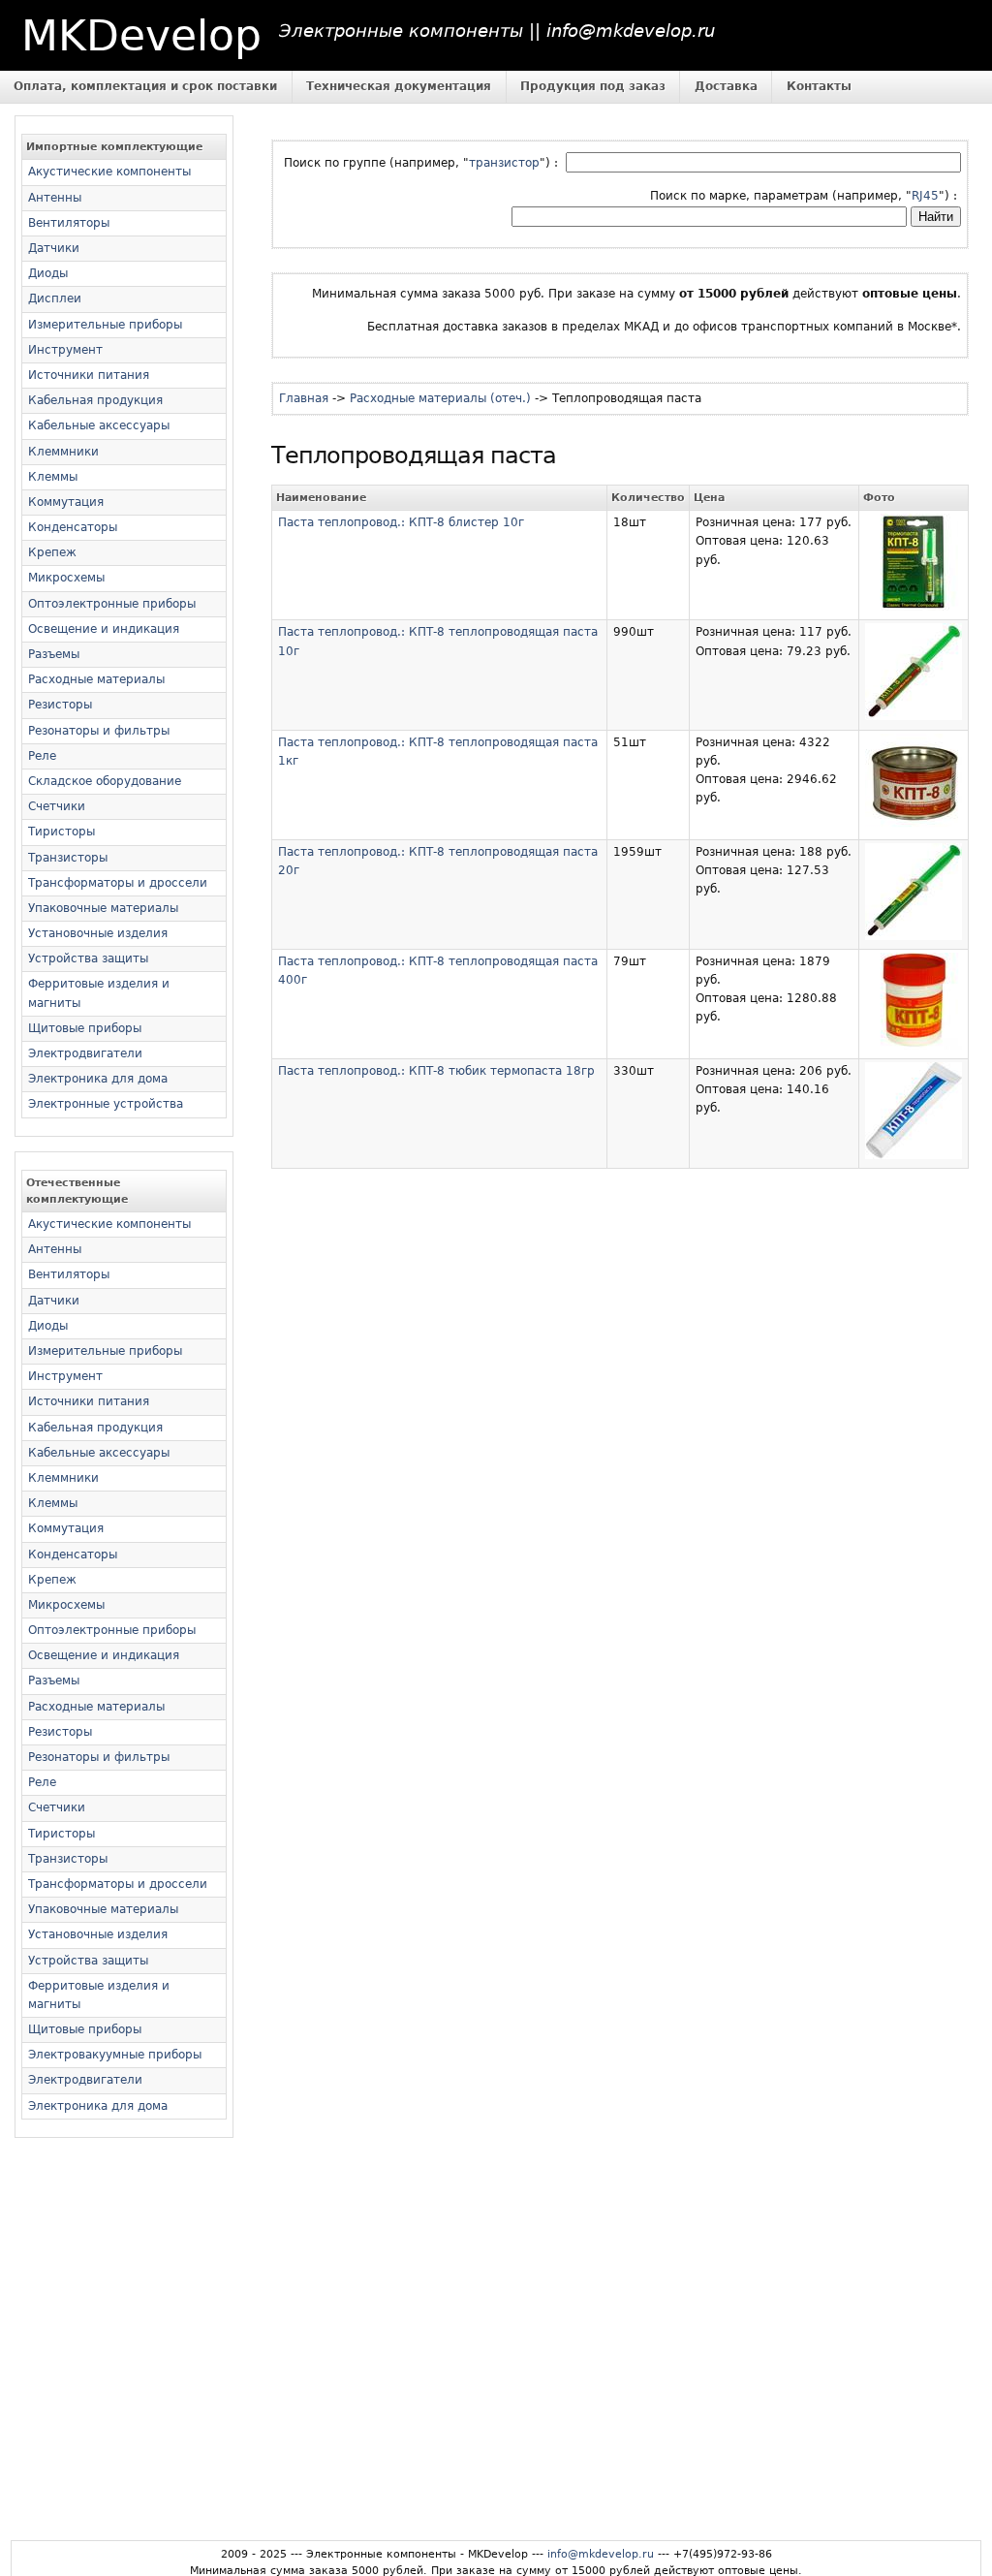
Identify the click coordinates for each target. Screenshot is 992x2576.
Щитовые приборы (85, 1028)
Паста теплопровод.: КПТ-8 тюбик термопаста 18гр (436, 1071)
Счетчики (57, 806)
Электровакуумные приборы (115, 2055)
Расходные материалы (96, 679)
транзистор (504, 163)
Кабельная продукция (95, 400)
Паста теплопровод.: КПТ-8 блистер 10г (401, 522)
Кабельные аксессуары (99, 425)
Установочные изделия (98, 933)
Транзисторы (68, 858)
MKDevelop (141, 35)
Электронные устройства (106, 1104)
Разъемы (54, 654)
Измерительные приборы (105, 325)
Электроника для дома (98, 1079)
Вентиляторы (69, 223)
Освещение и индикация (104, 629)
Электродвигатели (85, 1053)
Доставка (726, 86)
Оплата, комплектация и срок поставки (145, 86)
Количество (648, 498)
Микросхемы (66, 578)
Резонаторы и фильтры (99, 731)
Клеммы (53, 477)
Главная (304, 398)
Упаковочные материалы (103, 908)
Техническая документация (399, 86)
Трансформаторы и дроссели (118, 883)
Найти (936, 217)
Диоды (48, 273)
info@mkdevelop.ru (601, 2554)
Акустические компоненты (109, 172)
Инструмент (65, 350)
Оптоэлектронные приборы (112, 604)
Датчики (54, 248)
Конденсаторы (73, 527)
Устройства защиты (88, 958)
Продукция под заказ (593, 86)
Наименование (321, 498)
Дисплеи (55, 298)
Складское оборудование (105, 781)
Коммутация (66, 502)
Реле (42, 756)
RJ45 (925, 196)
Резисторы (60, 705)
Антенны (55, 198)
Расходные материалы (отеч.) (440, 398)
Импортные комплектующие (114, 147)
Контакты (819, 86)
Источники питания (89, 375)
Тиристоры (62, 832)
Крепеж (52, 552)
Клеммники (63, 452)
